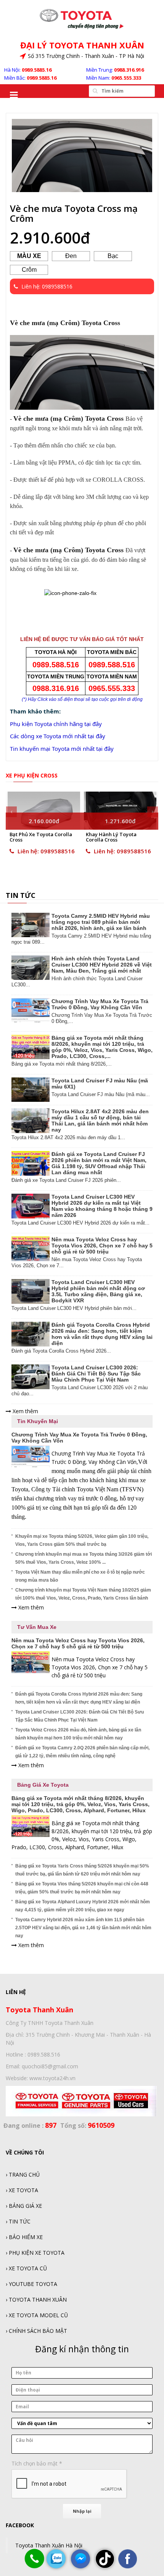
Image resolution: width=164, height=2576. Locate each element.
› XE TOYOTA (22, 2190)
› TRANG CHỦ (23, 2174)
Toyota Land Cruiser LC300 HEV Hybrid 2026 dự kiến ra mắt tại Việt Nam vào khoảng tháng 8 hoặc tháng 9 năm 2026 (102, 1206)
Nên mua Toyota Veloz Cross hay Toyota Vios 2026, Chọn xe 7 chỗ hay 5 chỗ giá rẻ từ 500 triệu (102, 1246)
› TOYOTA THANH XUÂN (36, 2299)
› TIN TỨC (18, 2221)
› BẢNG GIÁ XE (24, 2206)
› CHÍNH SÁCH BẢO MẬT (36, 2331)
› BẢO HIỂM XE (24, 2237)
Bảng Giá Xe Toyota (43, 1785)
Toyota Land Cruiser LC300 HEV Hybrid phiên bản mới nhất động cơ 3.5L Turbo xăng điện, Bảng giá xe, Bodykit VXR (98, 1291)
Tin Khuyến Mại (38, 1421)
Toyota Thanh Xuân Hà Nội (49, 2545)
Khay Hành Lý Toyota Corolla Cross (38, 837)
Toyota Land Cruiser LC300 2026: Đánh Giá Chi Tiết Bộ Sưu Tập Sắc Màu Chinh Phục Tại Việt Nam (96, 1374)
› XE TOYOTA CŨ (26, 2268)
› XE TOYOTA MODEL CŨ (37, 2315)
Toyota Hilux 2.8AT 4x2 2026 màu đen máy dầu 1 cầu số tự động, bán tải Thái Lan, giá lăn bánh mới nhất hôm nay (100, 1120)
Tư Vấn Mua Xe (37, 1627)
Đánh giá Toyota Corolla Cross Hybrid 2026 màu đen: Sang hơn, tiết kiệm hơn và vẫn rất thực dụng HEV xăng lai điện (102, 1334)
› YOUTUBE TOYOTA (31, 2284)
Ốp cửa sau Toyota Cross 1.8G (118, 837)
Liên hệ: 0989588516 (48, 851)
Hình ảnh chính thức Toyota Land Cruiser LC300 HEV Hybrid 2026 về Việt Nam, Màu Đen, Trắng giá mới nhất (102, 965)
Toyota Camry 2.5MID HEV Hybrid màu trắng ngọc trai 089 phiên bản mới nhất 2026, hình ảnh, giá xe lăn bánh (101, 922)
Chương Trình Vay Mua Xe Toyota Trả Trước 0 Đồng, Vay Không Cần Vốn (100, 1004)
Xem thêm (25, 1411)
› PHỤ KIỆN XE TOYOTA (35, 2253)
